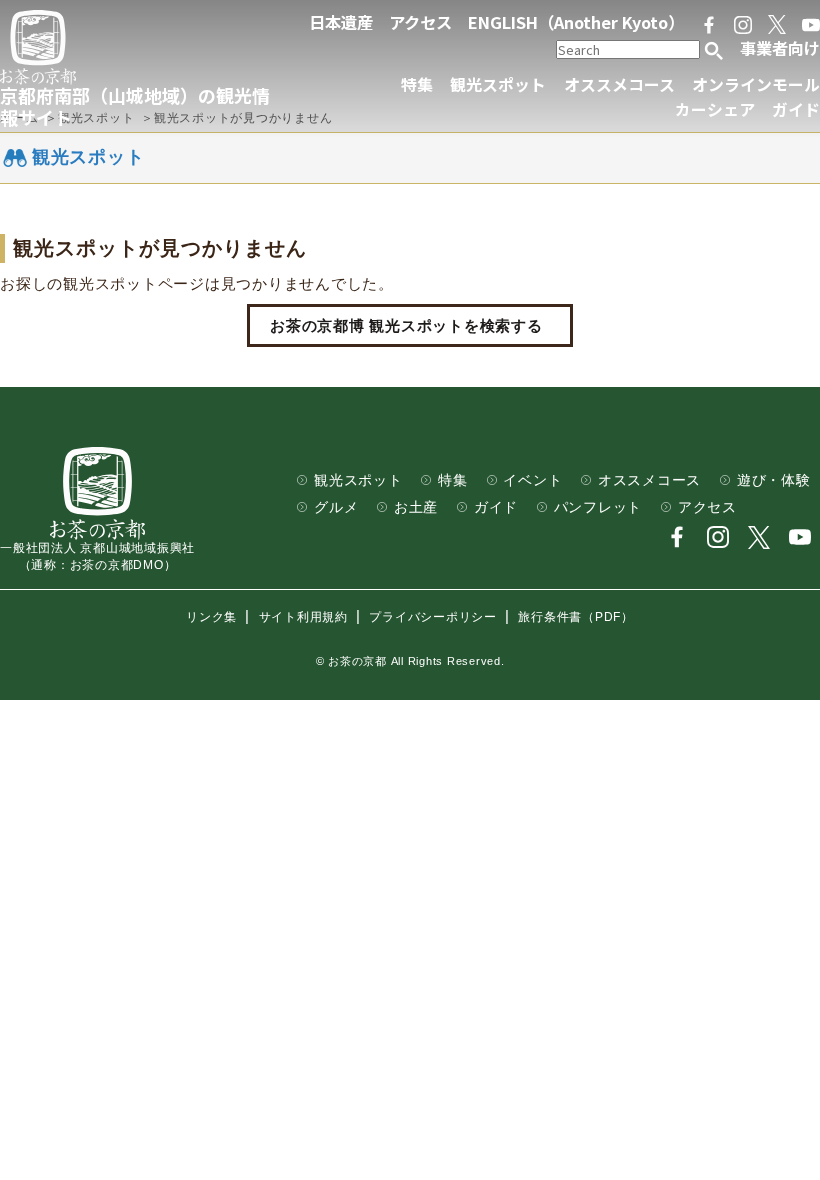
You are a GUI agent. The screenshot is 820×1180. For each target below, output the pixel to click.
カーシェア (715, 109)
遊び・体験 (774, 480)
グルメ (336, 507)
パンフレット (598, 507)
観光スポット (498, 84)
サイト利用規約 (303, 617)
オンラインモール (756, 84)
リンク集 (211, 617)
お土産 (416, 507)
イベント (532, 480)
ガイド (796, 109)
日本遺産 (341, 22)
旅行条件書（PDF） (576, 617)
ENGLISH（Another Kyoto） (576, 22)
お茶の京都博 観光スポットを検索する (406, 325)
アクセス (420, 22)
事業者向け (780, 48)
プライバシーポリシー (433, 617)
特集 (417, 84)
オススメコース (619, 84)
